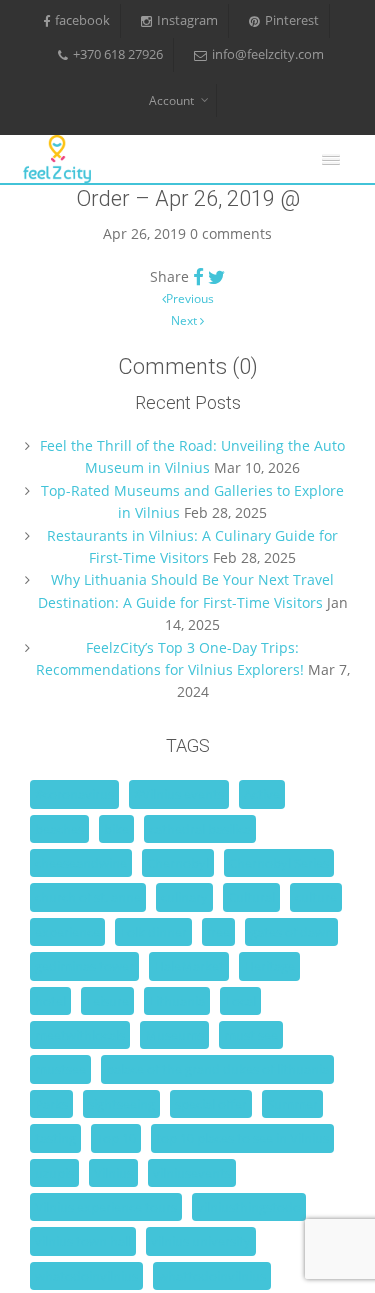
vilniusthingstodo (249, 1207)
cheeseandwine (81, 863)
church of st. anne (88, 897)
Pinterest (292, 20)
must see (251, 1035)
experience (67, 932)
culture (316, 897)
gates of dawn (291, 932)
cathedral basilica (200, 829)
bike (116, 829)
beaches (59, 829)
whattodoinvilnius (212, 1276)
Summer (292, 1104)
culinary (184, 897)
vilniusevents (192, 1173)
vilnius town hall (83, 1241)
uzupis (54, 1173)
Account (171, 100)
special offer (211, 1104)
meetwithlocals (80, 1035)
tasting (55, 1138)
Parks (51, 1104)
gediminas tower (84, 966)
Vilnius (113, 1173)
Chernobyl (178, 863)
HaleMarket (189, 966)
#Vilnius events (179, 794)
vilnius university (201, 1241)
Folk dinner (153, 932)
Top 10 (116, 1138)
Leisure (107, 1001)
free (218, 932)
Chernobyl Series (279, 863)
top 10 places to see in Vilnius (242, 1138)
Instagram (187, 20)
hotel (50, 1001)
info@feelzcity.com (268, 54)
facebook (82, 20)
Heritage (269, 966)
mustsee (60, 1069)
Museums (174, 1035)
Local (240, 1001)
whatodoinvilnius (86, 1276)
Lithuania (177, 1001)
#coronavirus (74, 794)
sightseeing (121, 1104)
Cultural (251, 897)
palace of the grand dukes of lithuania (217, 1069)
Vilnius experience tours (106, 1207)
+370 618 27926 (118, 54)
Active (262, 794)
